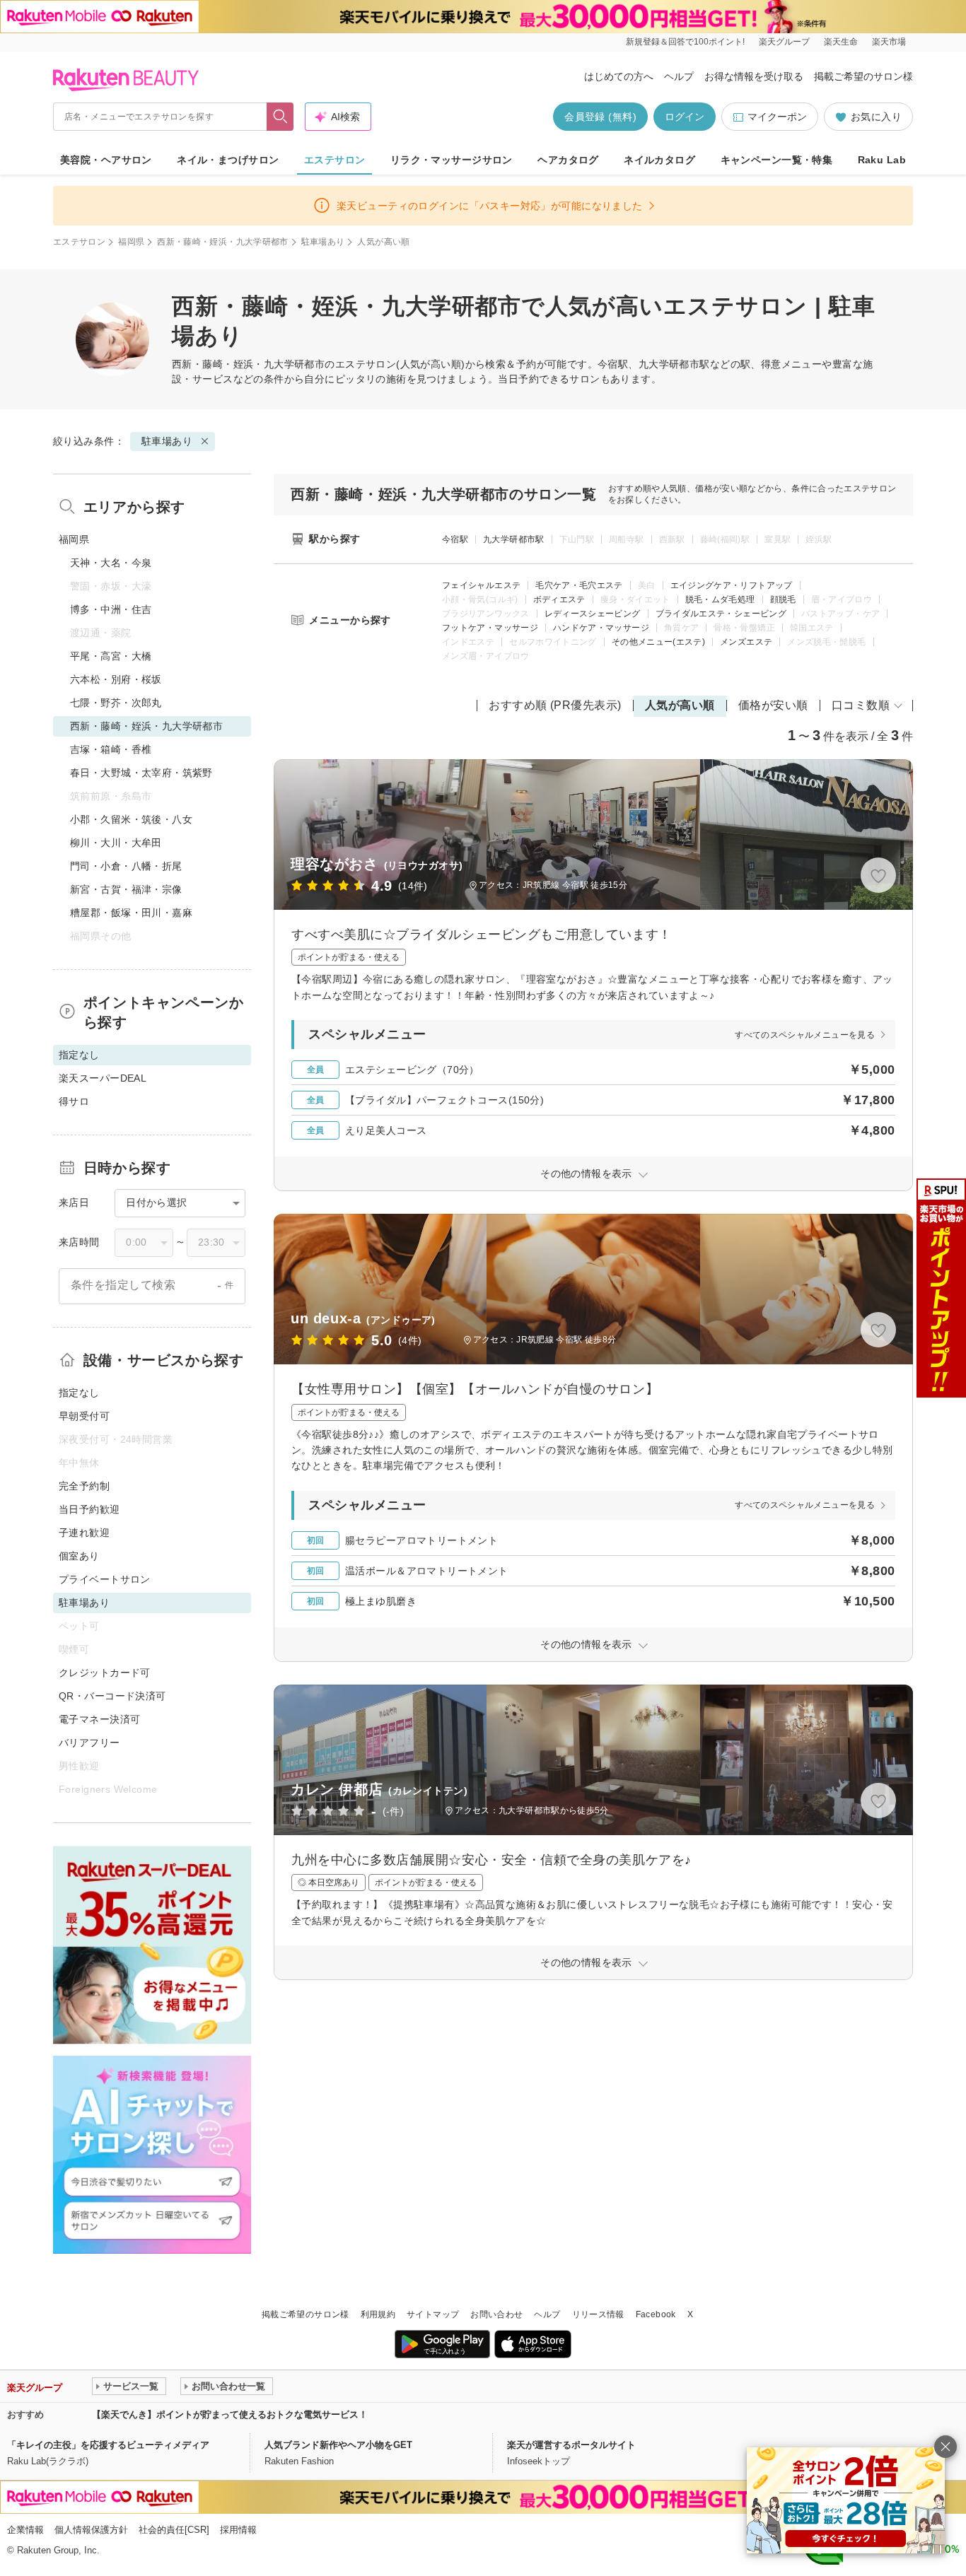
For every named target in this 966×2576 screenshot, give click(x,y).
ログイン (685, 117)
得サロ (74, 1101)
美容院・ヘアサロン (106, 160)
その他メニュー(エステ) (658, 642)
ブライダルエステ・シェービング (721, 614)
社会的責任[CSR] (174, 2530)
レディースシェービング (593, 614)
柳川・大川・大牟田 (116, 843)
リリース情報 (598, 2314)
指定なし (79, 1393)
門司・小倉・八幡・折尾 (126, 866)
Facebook (656, 2314)
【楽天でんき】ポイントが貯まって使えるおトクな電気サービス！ (230, 2414)
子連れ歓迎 (84, 1533)
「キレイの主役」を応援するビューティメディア (108, 2445)
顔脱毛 (783, 599)
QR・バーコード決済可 (112, 1696)
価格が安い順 (773, 705)
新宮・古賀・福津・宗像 (126, 889)
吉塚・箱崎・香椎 (111, 749)
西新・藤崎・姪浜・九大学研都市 (222, 242)
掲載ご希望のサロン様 (863, 76)
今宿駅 (455, 539)
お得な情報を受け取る (754, 76)
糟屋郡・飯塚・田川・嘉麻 (131, 913)
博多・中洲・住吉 (111, 609)
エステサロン (335, 160)
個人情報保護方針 (91, 2530)
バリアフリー (89, 1743)
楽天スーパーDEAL (103, 1078)
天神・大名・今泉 (111, 563)
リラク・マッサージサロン (452, 160)
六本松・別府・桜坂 (116, 679)
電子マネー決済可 (99, 1719)
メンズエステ (746, 642)
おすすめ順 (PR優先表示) (555, 705)
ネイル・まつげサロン (228, 160)
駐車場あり (323, 242)
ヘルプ (679, 76)
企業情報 (25, 2530)
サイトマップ (433, 2314)
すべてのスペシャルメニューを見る (805, 1035)
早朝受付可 (84, 1416)
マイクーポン (777, 117)
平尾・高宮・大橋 (111, 656)
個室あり (79, 1556)
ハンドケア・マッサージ (601, 628)
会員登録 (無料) (600, 117)
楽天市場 (889, 42)
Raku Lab (882, 160)
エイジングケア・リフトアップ (732, 585)
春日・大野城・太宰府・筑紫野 (141, 773)
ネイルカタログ (659, 160)
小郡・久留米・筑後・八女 (131, 819)
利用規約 (378, 2314)
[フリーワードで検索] (280, 117)
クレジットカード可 (105, 1673)
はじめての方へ (619, 76)
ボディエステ (559, 599)
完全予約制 (84, 1486)
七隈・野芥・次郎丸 (116, 703)
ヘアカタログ (568, 160)
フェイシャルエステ (481, 585)
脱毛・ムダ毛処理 (720, 599)
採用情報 (238, 2530)
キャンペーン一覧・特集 (777, 160)
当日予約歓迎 (89, 1509)
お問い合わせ (496, 2314)
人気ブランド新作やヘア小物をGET (338, 2445)
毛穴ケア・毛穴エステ (579, 585)
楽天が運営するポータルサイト (571, 2445)
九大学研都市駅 (514, 539)
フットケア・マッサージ (490, 628)
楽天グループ (784, 42)
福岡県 (131, 242)
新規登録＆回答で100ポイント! (685, 42)
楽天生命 (841, 42)
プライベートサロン (105, 1579)
